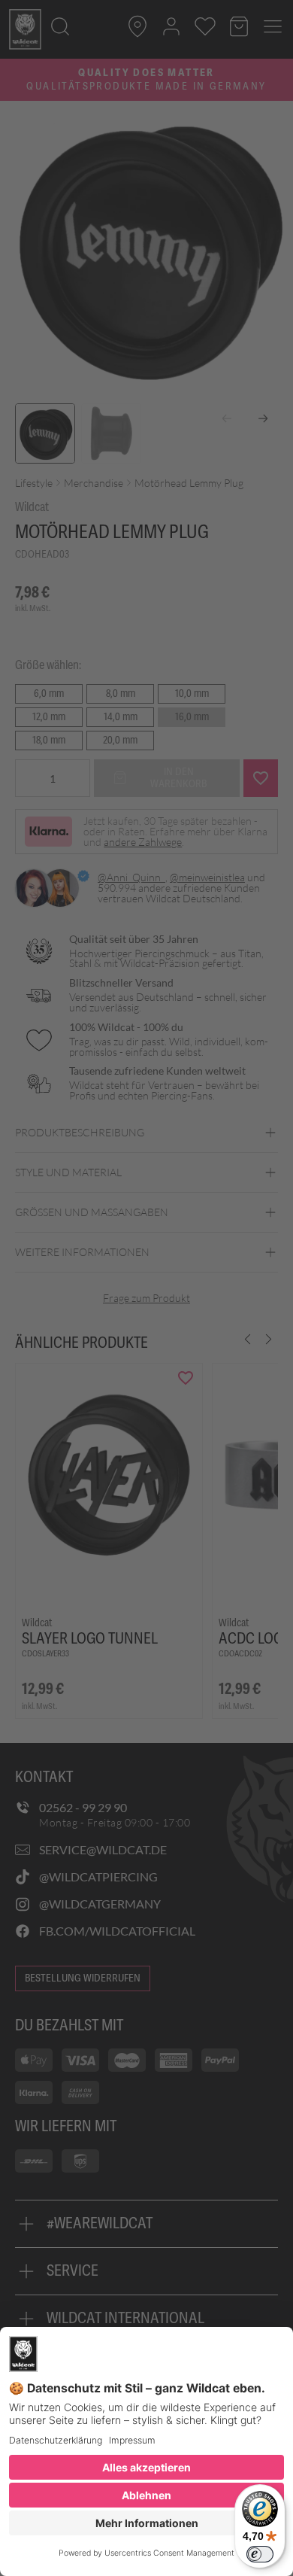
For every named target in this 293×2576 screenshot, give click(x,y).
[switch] (260, 2554)
